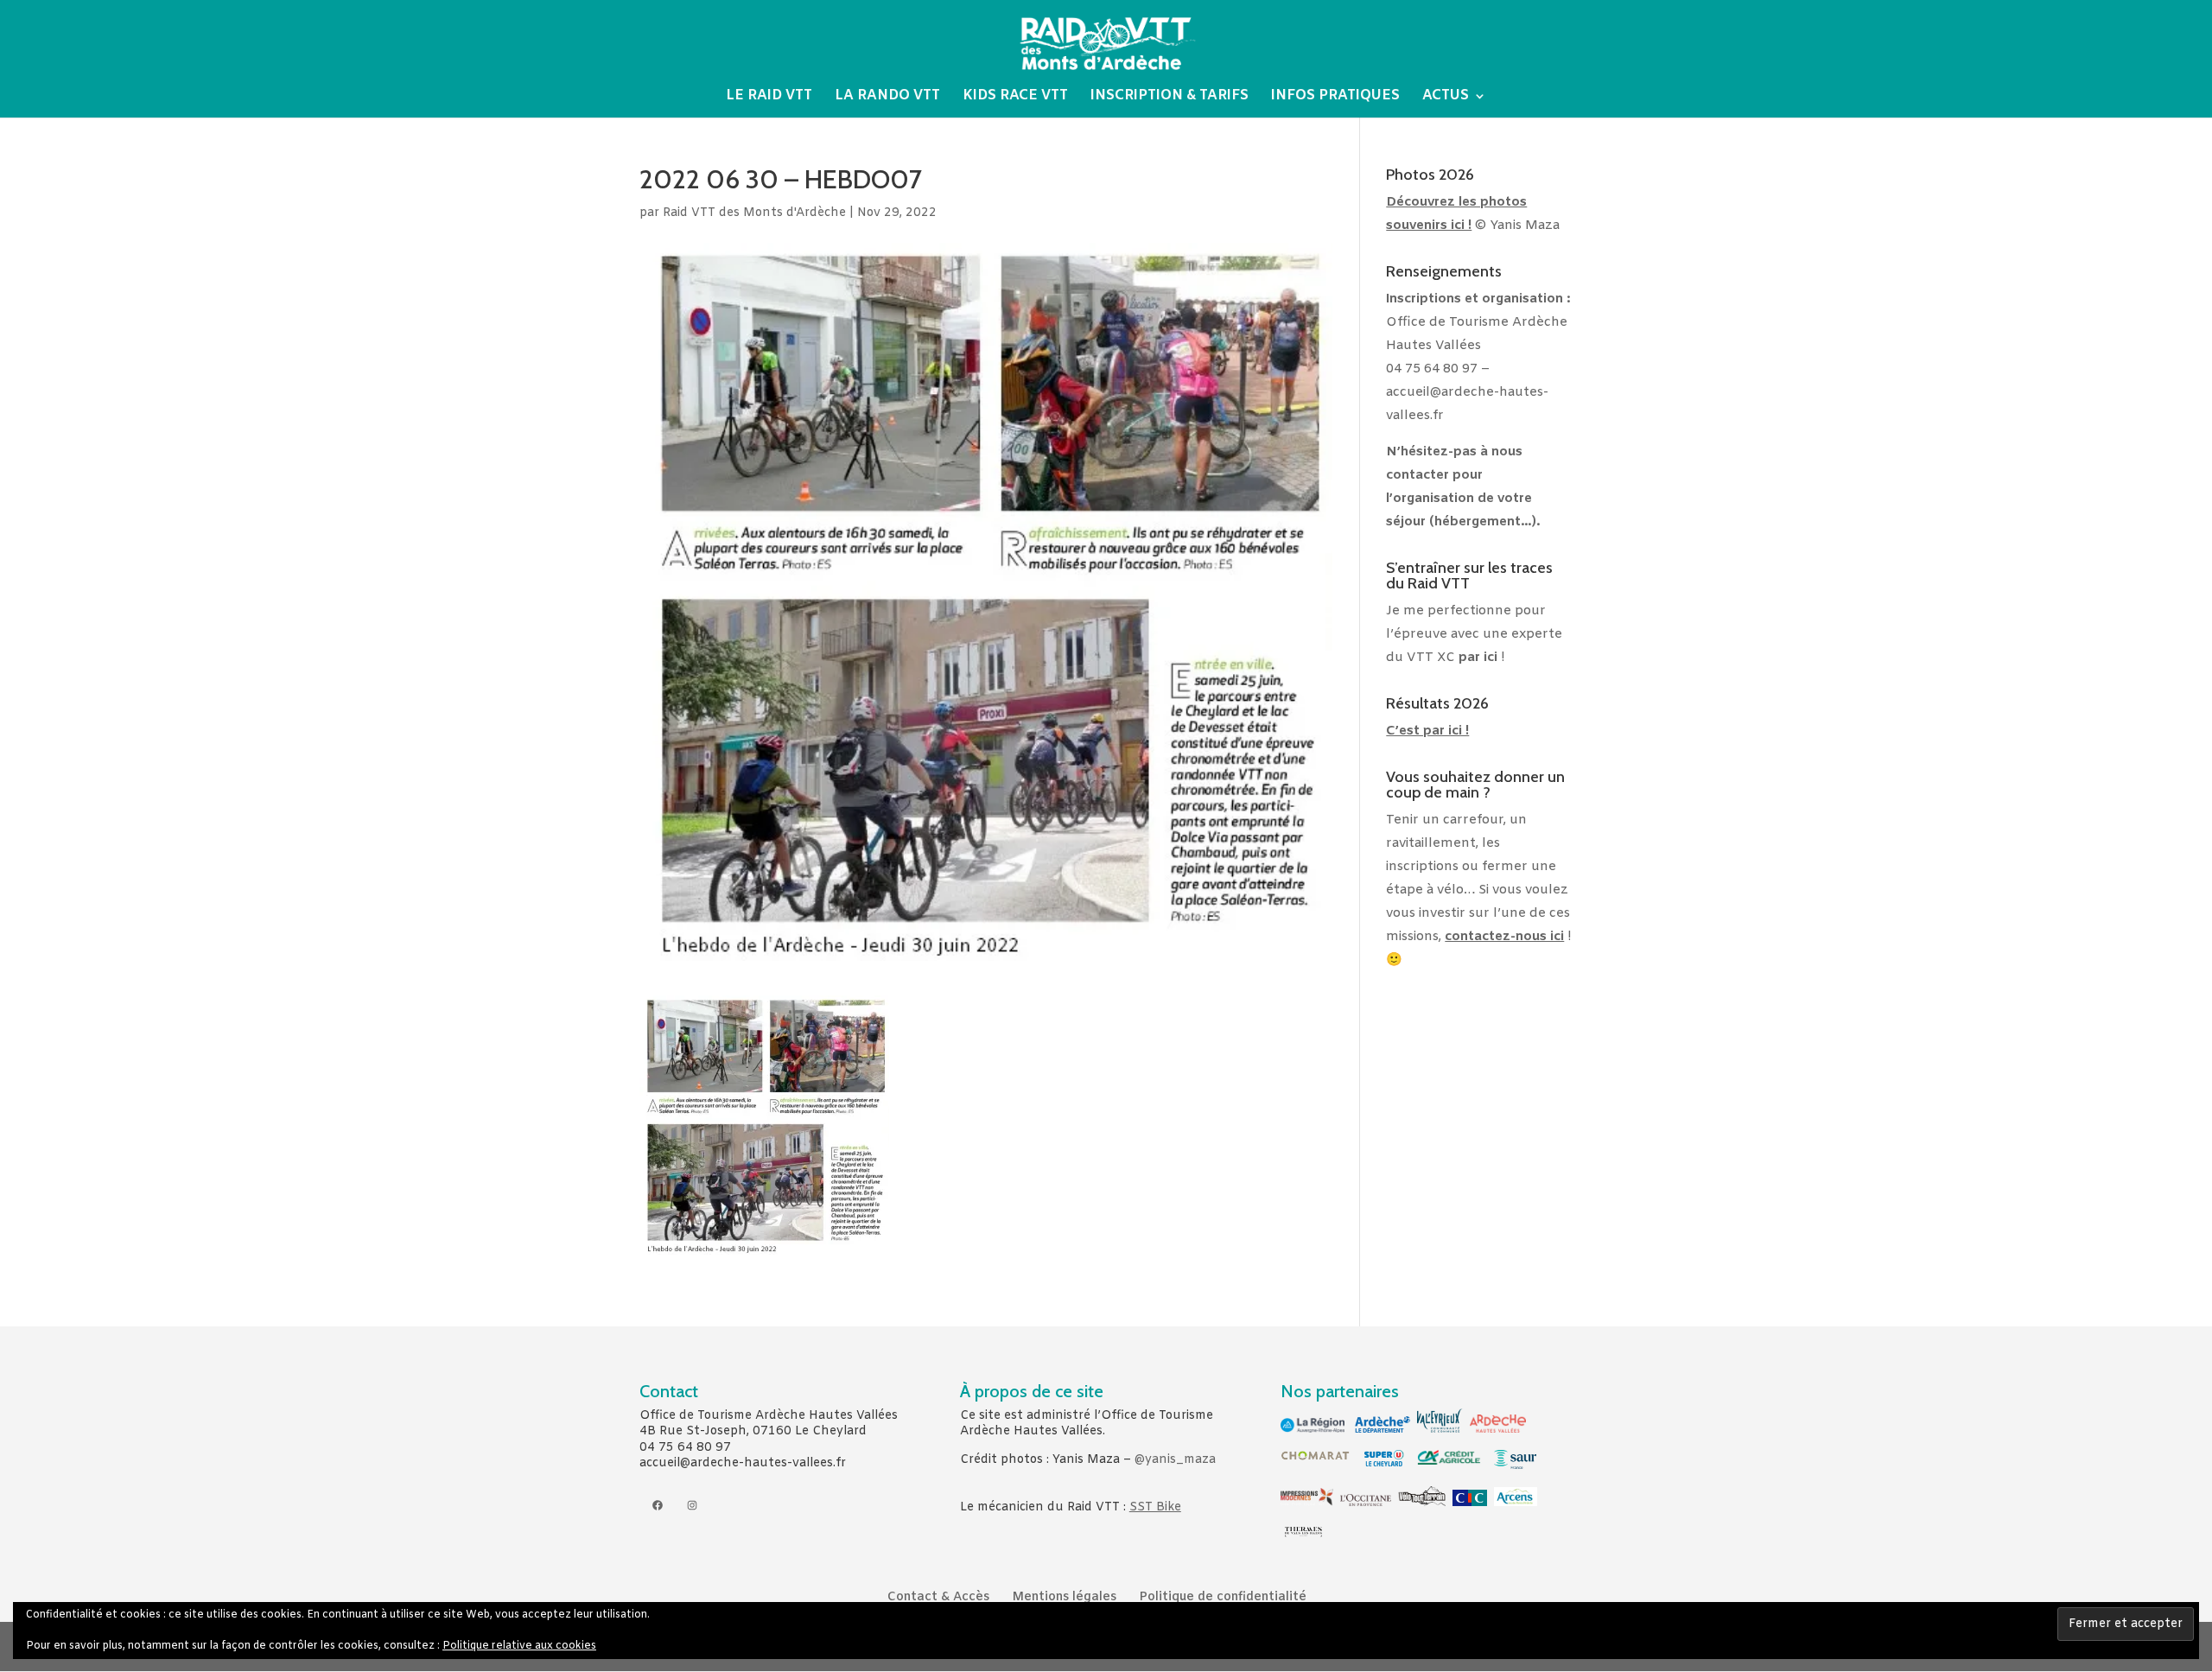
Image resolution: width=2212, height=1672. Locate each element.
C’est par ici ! (1427, 731)
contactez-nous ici (1504, 937)
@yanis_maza (1175, 1460)
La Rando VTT (887, 97)
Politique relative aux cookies (519, 1646)
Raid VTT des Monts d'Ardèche (754, 213)
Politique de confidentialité (1223, 1597)
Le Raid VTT (769, 97)
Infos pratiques (1335, 97)
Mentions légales (1064, 1597)
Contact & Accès (938, 1597)
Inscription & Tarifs (1170, 97)
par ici (1478, 658)
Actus (1446, 97)
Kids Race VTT (1015, 97)
